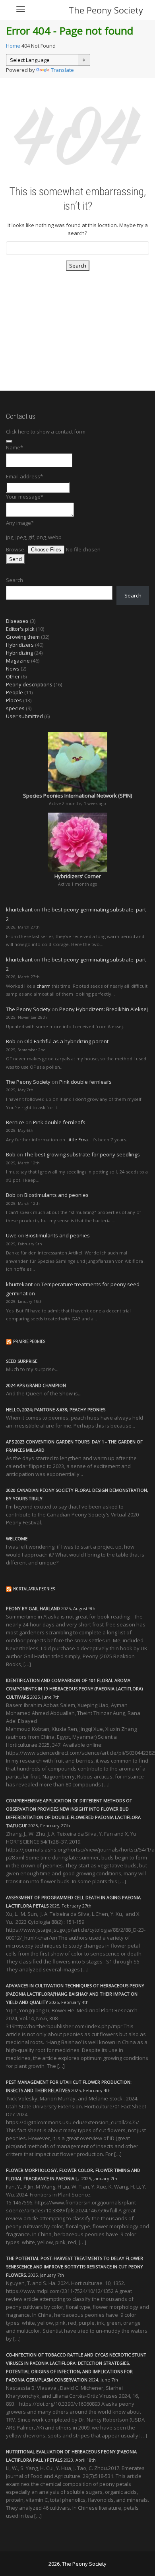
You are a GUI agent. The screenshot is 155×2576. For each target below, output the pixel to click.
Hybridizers (20, 645)
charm (44, 986)
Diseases (17, 621)
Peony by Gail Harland (33, 1608)
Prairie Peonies (29, 1342)
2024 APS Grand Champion (36, 1385)
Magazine (18, 661)
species (15, 708)
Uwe (11, 1235)
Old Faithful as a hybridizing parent (66, 1041)
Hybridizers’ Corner (78, 876)
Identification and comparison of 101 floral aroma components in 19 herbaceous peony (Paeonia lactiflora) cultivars (74, 1689)
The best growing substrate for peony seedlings (82, 1154)
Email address (24, 476)
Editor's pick (20, 629)
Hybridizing (19, 653)
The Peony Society (106, 10)
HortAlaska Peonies (34, 1589)
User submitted (24, 716)
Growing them (23, 637)
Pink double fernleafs (85, 1082)
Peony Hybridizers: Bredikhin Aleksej (104, 1009)
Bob (11, 1041)
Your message (25, 497)
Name (15, 447)
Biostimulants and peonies (56, 1195)
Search (15, 580)
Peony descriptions (29, 684)
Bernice (15, 1122)
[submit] (9, 441)
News (13, 669)
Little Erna (77, 1140)
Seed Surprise (22, 1361)
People (15, 692)
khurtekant (19, 909)
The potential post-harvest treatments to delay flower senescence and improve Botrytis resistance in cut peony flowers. (75, 2267)
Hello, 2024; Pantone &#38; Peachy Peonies (56, 1409)
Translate (62, 70)
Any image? (20, 523)
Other (13, 676)
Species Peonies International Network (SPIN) (77, 796)
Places (14, 700)
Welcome (17, 1538)
